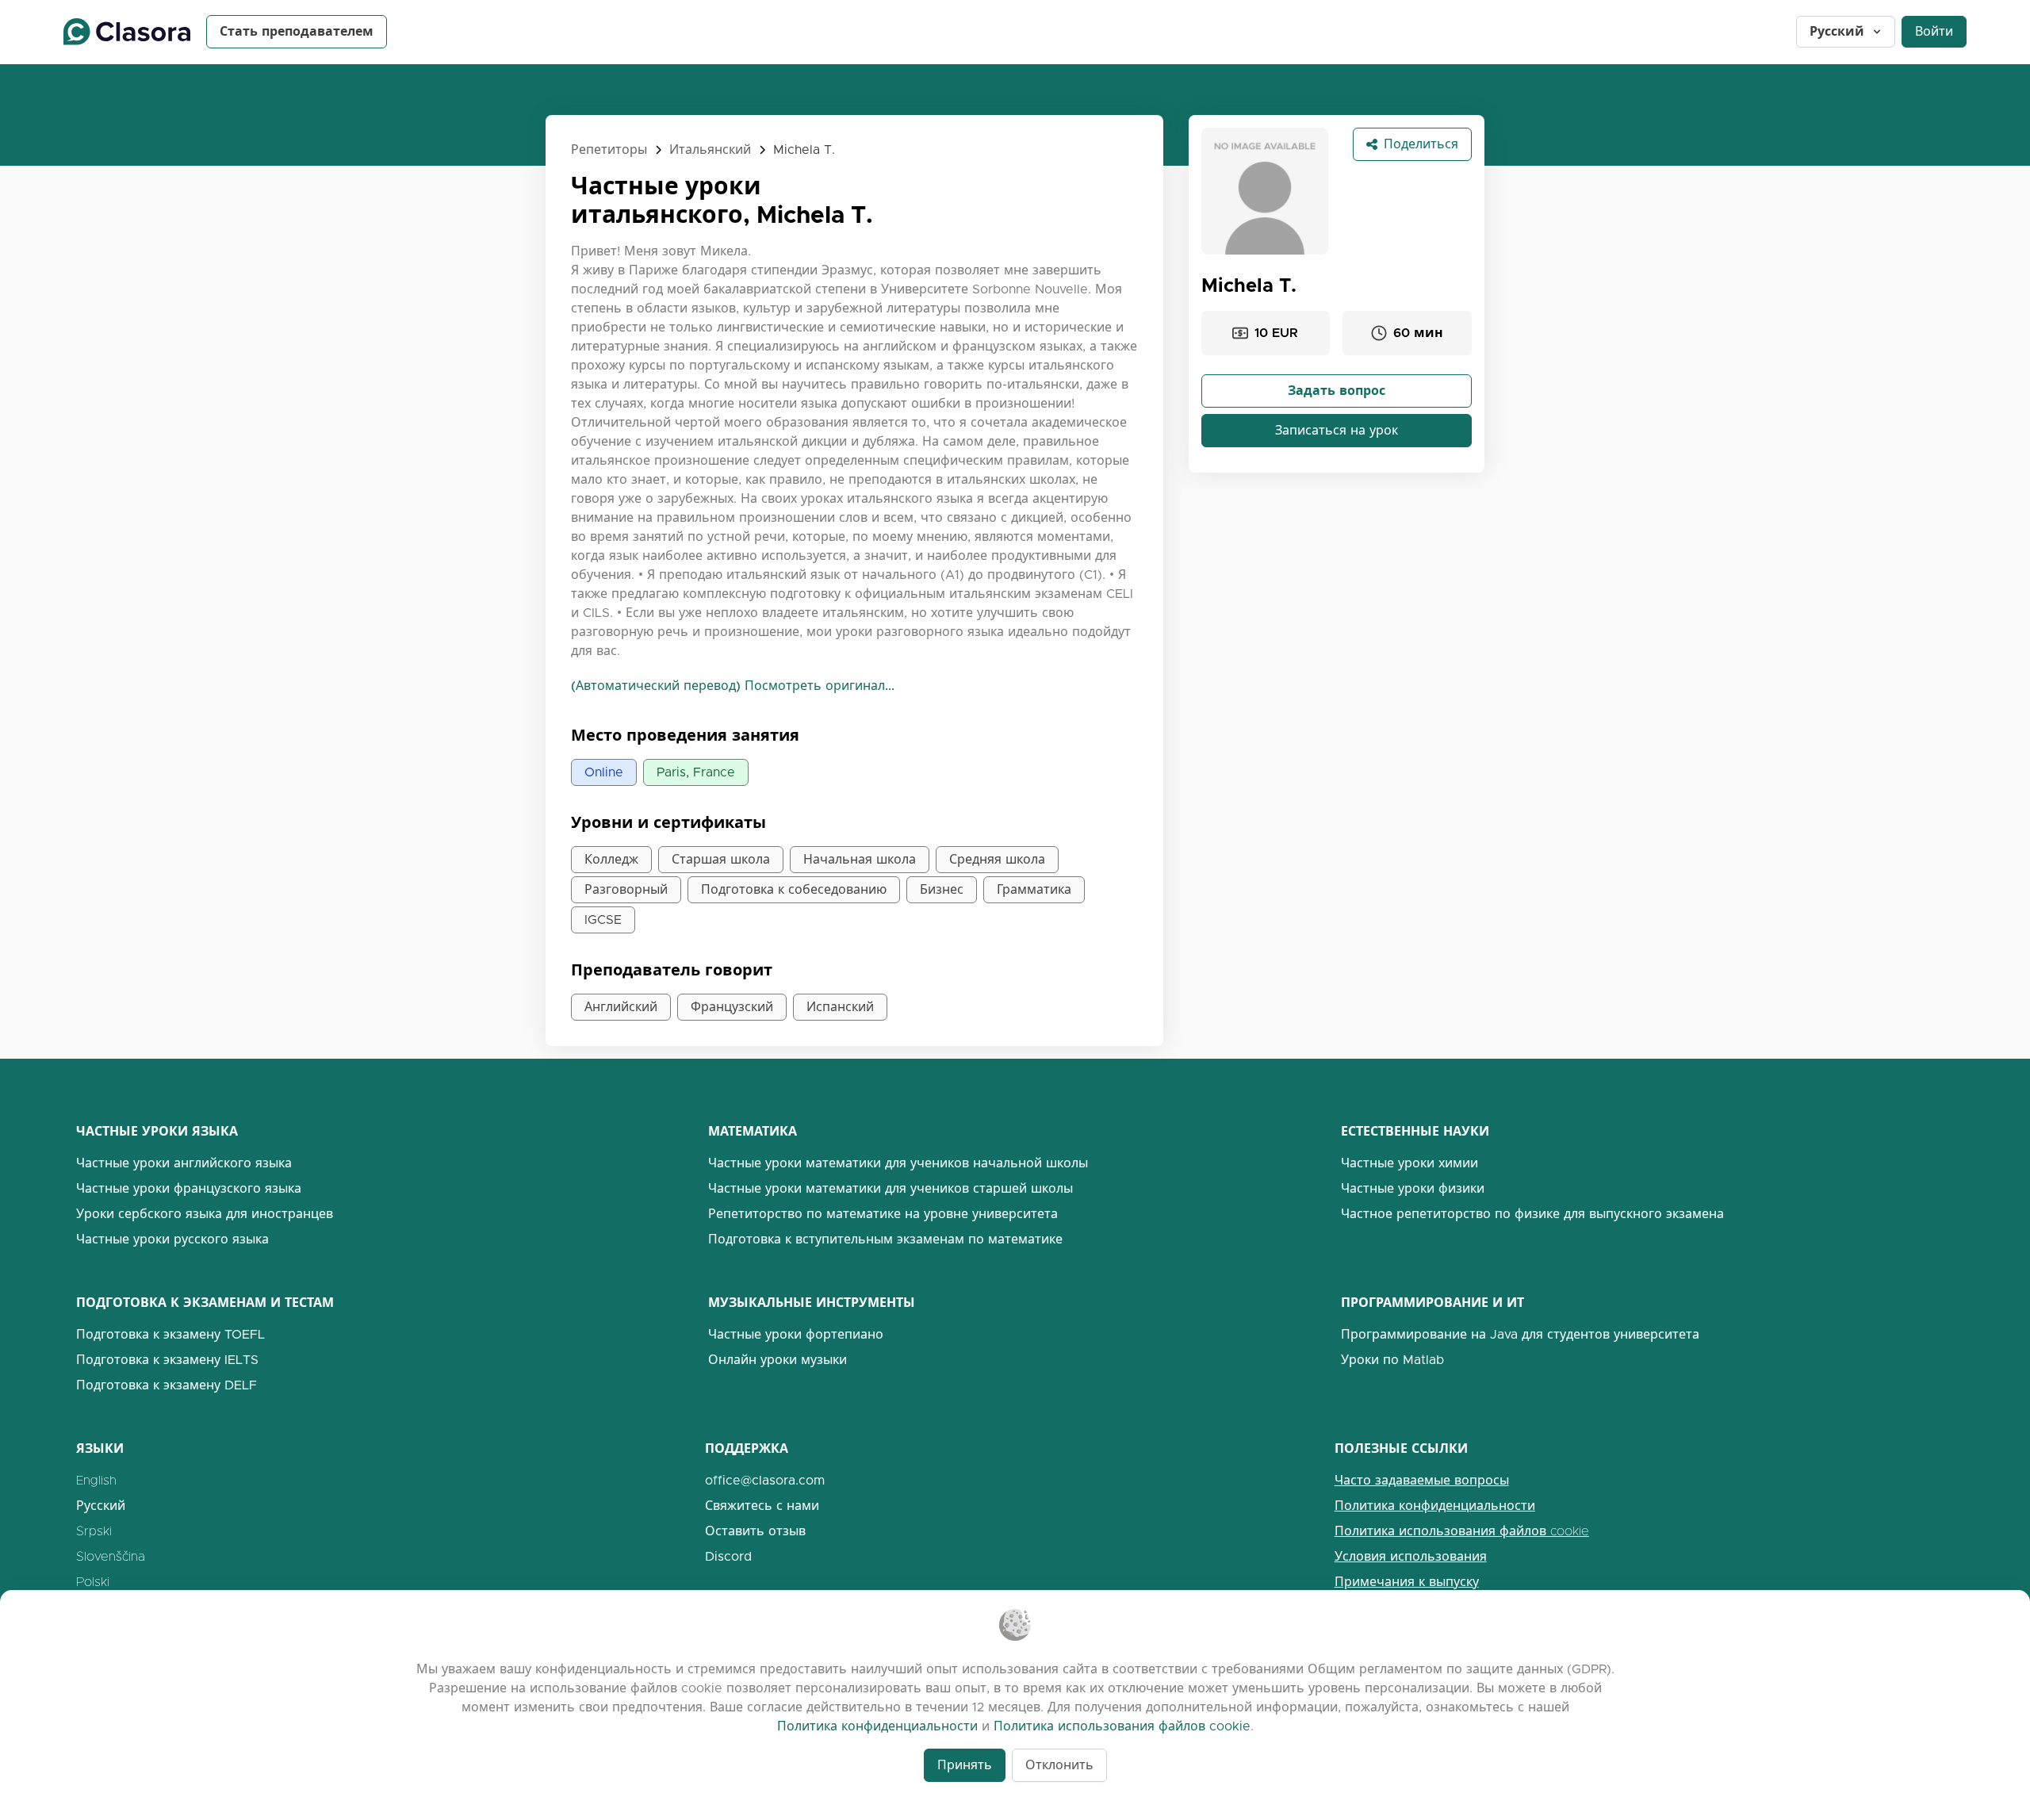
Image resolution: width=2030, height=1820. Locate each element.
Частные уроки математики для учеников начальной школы (898, 1163)
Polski (93, 1582)
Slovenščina (111, 1556)
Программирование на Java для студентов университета (1520, 1334)
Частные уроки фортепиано (796, 1334)
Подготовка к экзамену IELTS (167, 1360)
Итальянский (710, 149)
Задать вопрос (1337, 391)
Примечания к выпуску (1407, 1582)
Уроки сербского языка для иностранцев (205, 1214)
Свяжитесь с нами (762, 1506)
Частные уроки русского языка (172, 1239)
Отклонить (1059, 1765)
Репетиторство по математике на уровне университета (883, 1214)
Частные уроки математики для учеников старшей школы (891, 1188)
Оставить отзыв (755, 1531)
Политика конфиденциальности (1435, 1506)
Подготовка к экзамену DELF (167, 1385)
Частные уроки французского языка (189, 1188)
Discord (728, 1556)
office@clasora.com (765, 1480)
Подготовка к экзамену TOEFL (170, 1334)
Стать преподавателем (297, 31)
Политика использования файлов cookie (1462, 1531)
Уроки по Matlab (1392, 1360)
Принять (965, 1765)
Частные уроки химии (1410, 1163)
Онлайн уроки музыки (778, 1360)
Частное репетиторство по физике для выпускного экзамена (1532, 1214)
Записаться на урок (1337, 430)
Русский (1837, 31)
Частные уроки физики (1413, 1188)
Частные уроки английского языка (184, 1163)
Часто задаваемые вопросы (1422, 1480)
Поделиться (1421, 144)
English (96, 1480)
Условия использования (1411, 1556)
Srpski (94, 1531)
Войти (1934, 31)
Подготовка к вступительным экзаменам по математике (885, 1239)
